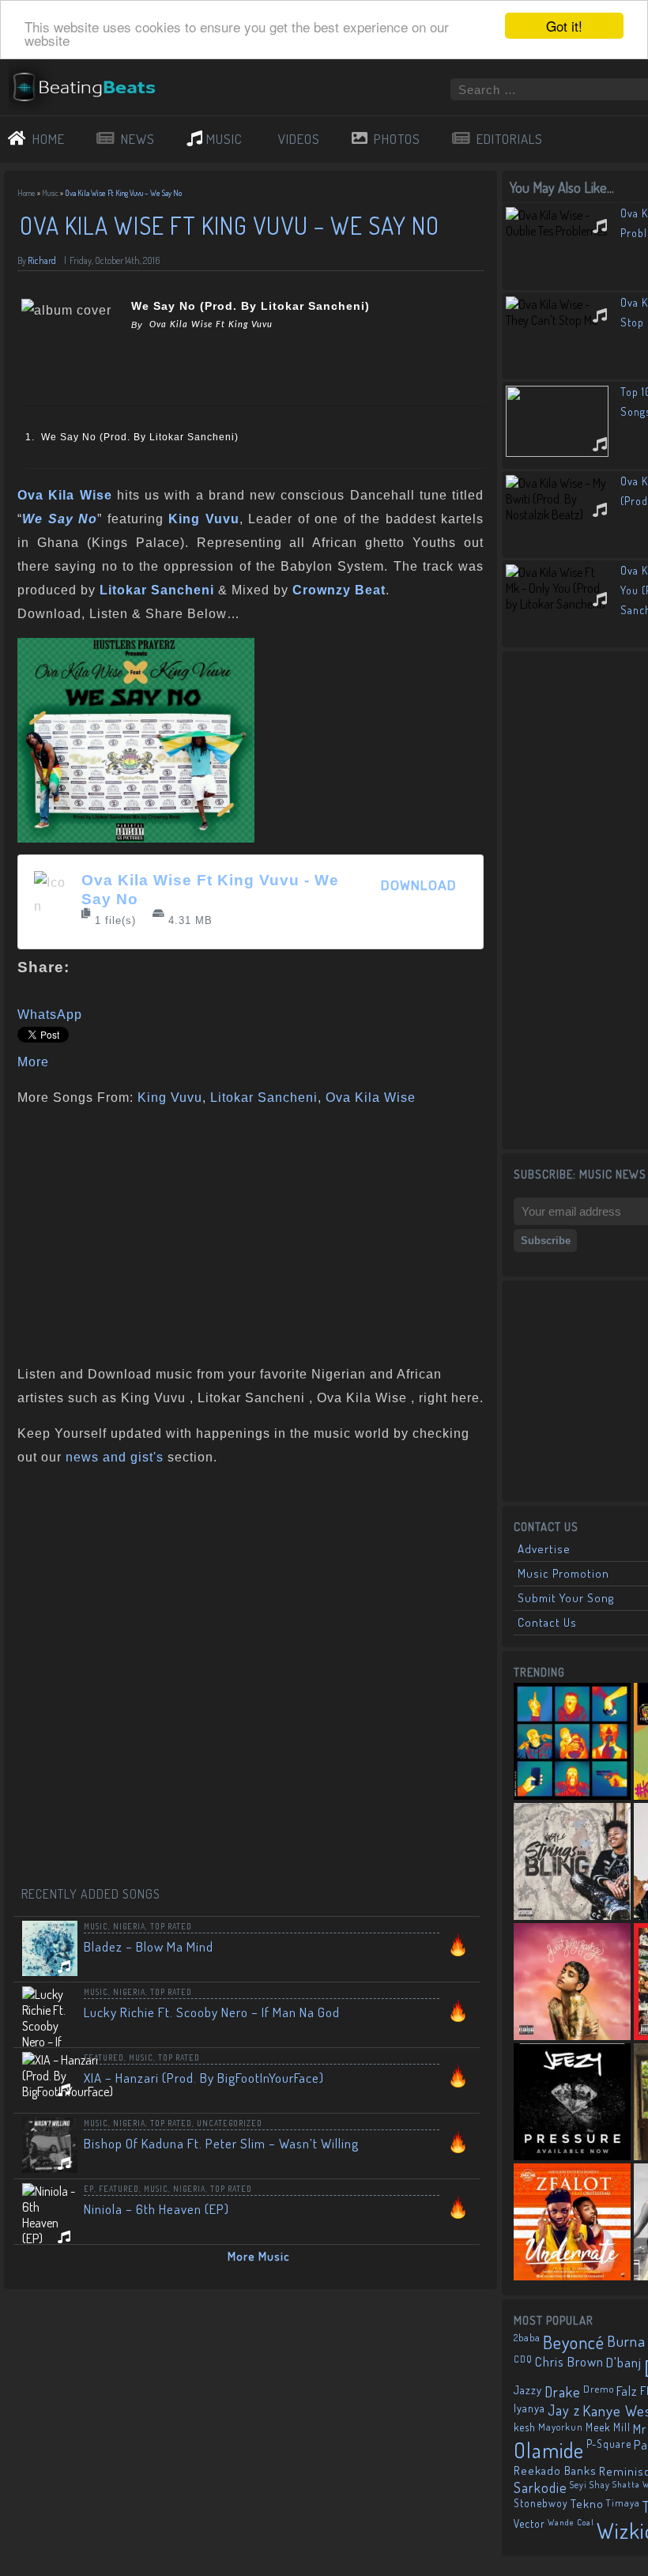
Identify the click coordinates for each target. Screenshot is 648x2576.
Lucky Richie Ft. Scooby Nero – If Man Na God (212, 2012)
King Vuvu (170, 1098)
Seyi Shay (590, 2485)
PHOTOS (397, 139)
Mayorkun (561, 2427)
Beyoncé (574, 2342)
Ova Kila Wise (371, 1098)
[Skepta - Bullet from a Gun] (572, 1741)
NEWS (138, 139)
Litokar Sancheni (264, 1098)
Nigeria (129, 1926)
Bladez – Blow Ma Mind (149, 1946)
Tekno (587, 2504)
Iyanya (529, 2408)
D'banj (624, 2362)
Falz (627, 2391)
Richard (42, 260)
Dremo (599, 2389)
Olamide (549, 2450)
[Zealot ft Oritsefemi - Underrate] (572, 2222)
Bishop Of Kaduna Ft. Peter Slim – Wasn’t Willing (221, 2143)
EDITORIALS (510, 139)
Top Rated (171, 1926)
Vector (529, 2523)
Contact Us (547, 1622)
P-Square (609, 2444)
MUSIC (224, 139)
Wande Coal (571, 2522)
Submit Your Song (566, 1598)
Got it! (564, 26)
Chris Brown (569, 2361)
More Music (259, 2256)
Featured (104, 2057)
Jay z (564, 2410)
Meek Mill (608, 2427)
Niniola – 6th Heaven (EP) (156, 2209)
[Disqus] (251, 1679)
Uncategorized (230, 2123)
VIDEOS (299, 139)
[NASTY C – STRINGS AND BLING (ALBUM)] (572, 1861)
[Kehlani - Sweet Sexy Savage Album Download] (572, 1982)
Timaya (623, 2502)
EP (89, 2189)
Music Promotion (563, 1573)
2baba (527, 2337)
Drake (563, 2391)
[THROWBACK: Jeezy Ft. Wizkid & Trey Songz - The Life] (572, 2102)
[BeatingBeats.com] (92, 70)
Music (50, 193)
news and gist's (115, 1457)
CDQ (523, 2359)
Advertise (544, 1549)
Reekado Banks (555, 2470)
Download (419, 886)
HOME (49, 139)
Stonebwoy (541, 2503)
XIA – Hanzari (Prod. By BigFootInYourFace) (204, 2078)
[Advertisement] (245, 1232)
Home (26, 193)
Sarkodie (541, 2487)
